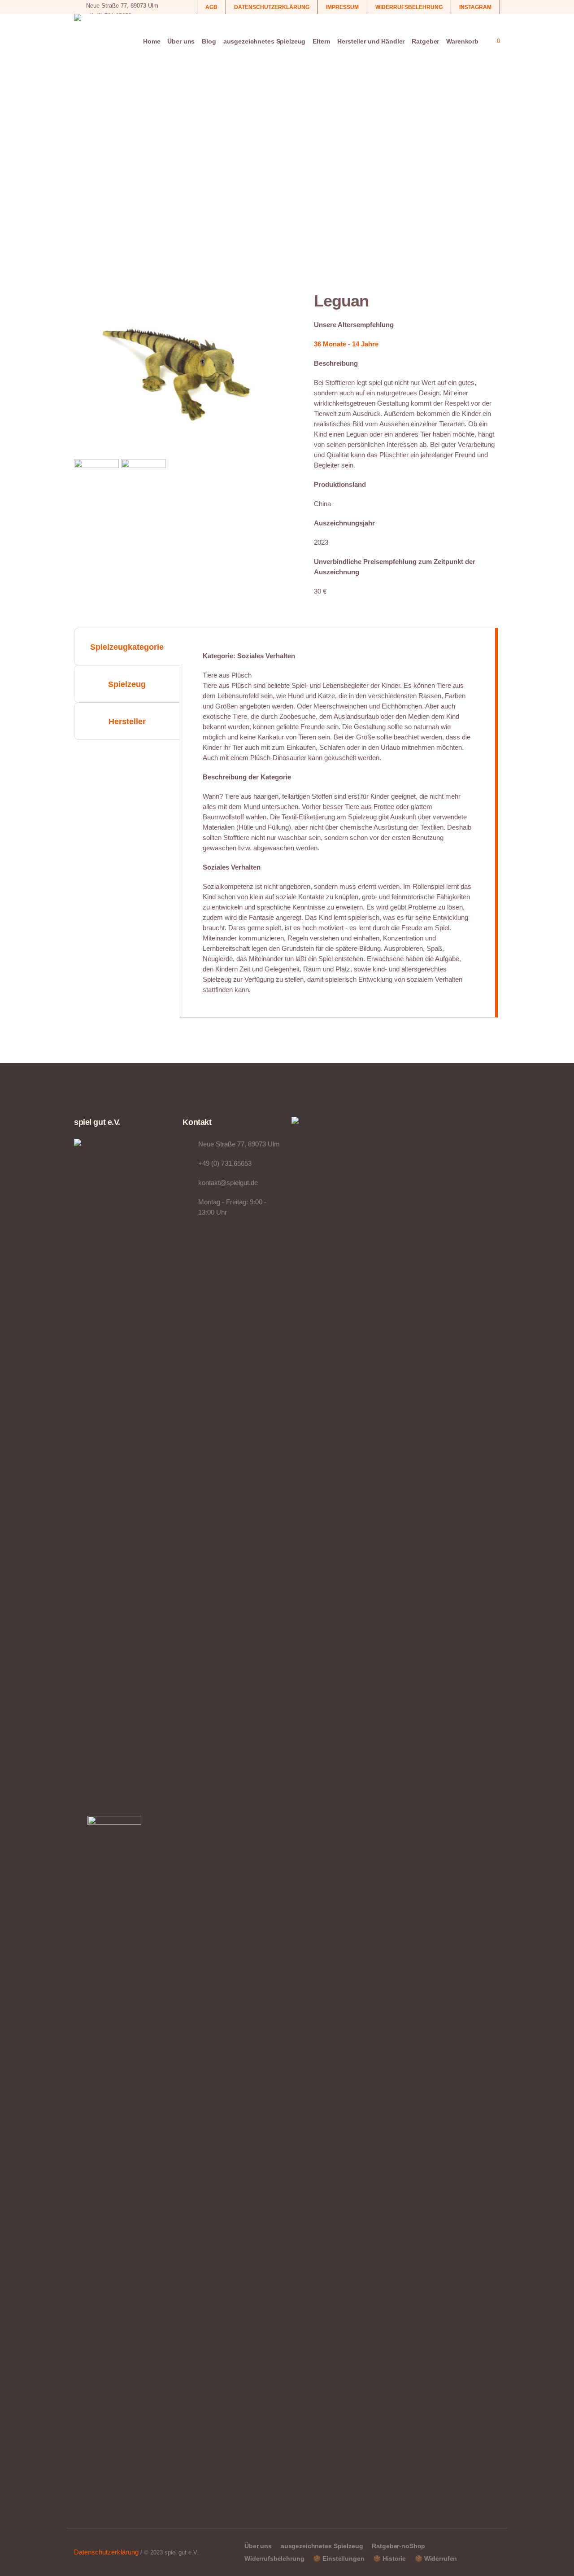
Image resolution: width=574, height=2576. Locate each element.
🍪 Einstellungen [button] (339, 2559)
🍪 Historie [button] (389, 2559)
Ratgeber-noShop (398, 2546)
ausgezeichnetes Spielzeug (322, 2546)
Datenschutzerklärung (106, 2552)
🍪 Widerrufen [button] (436, 2559)
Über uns (258, 2546)
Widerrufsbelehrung (274, 2559)
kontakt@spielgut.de (228, 1183)
